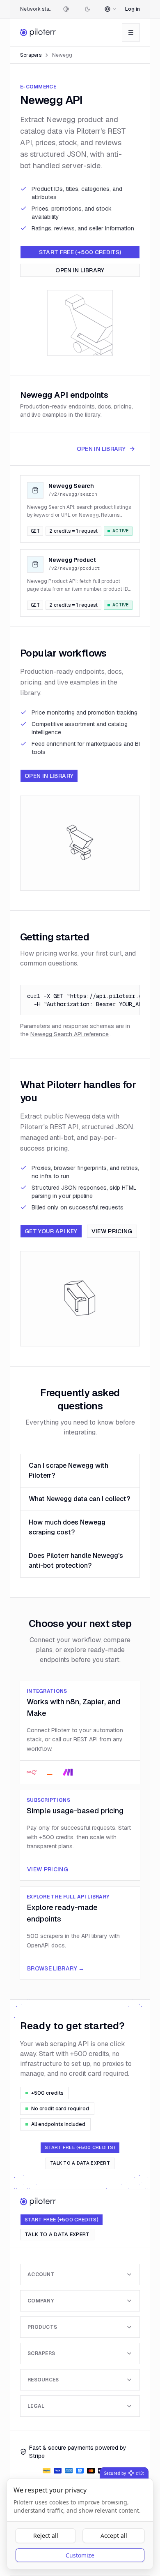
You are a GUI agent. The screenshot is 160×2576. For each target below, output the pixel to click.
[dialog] (80, 2524)
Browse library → (56, 1968)
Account (41, 2274)
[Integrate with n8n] (32, 1772)
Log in (133, 9)
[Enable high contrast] (66, 9)
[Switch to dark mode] (87, 9)
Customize (80, 2555)
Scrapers (31, 55)
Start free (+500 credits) (80, 252)
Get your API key (51, 1231)
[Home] (38, 32)
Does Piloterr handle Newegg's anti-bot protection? (76, 1561)
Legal (36, 2406)
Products (42, 2327)
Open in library (80, 270)
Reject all (46, 2535)
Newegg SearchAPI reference (70, 1034)
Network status (36, 9)
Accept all (114, 2535)
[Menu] (131, 32)
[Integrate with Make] (68, 1772)
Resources (43, 2380)
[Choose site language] (111, 9)
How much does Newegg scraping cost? (67, 1527)
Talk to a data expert (80, 2163)
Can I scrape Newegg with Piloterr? (69, 1470)
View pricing (112, 1231)
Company (41, 2301)
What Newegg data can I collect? (79, 1499)
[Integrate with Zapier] (50, 1772)
